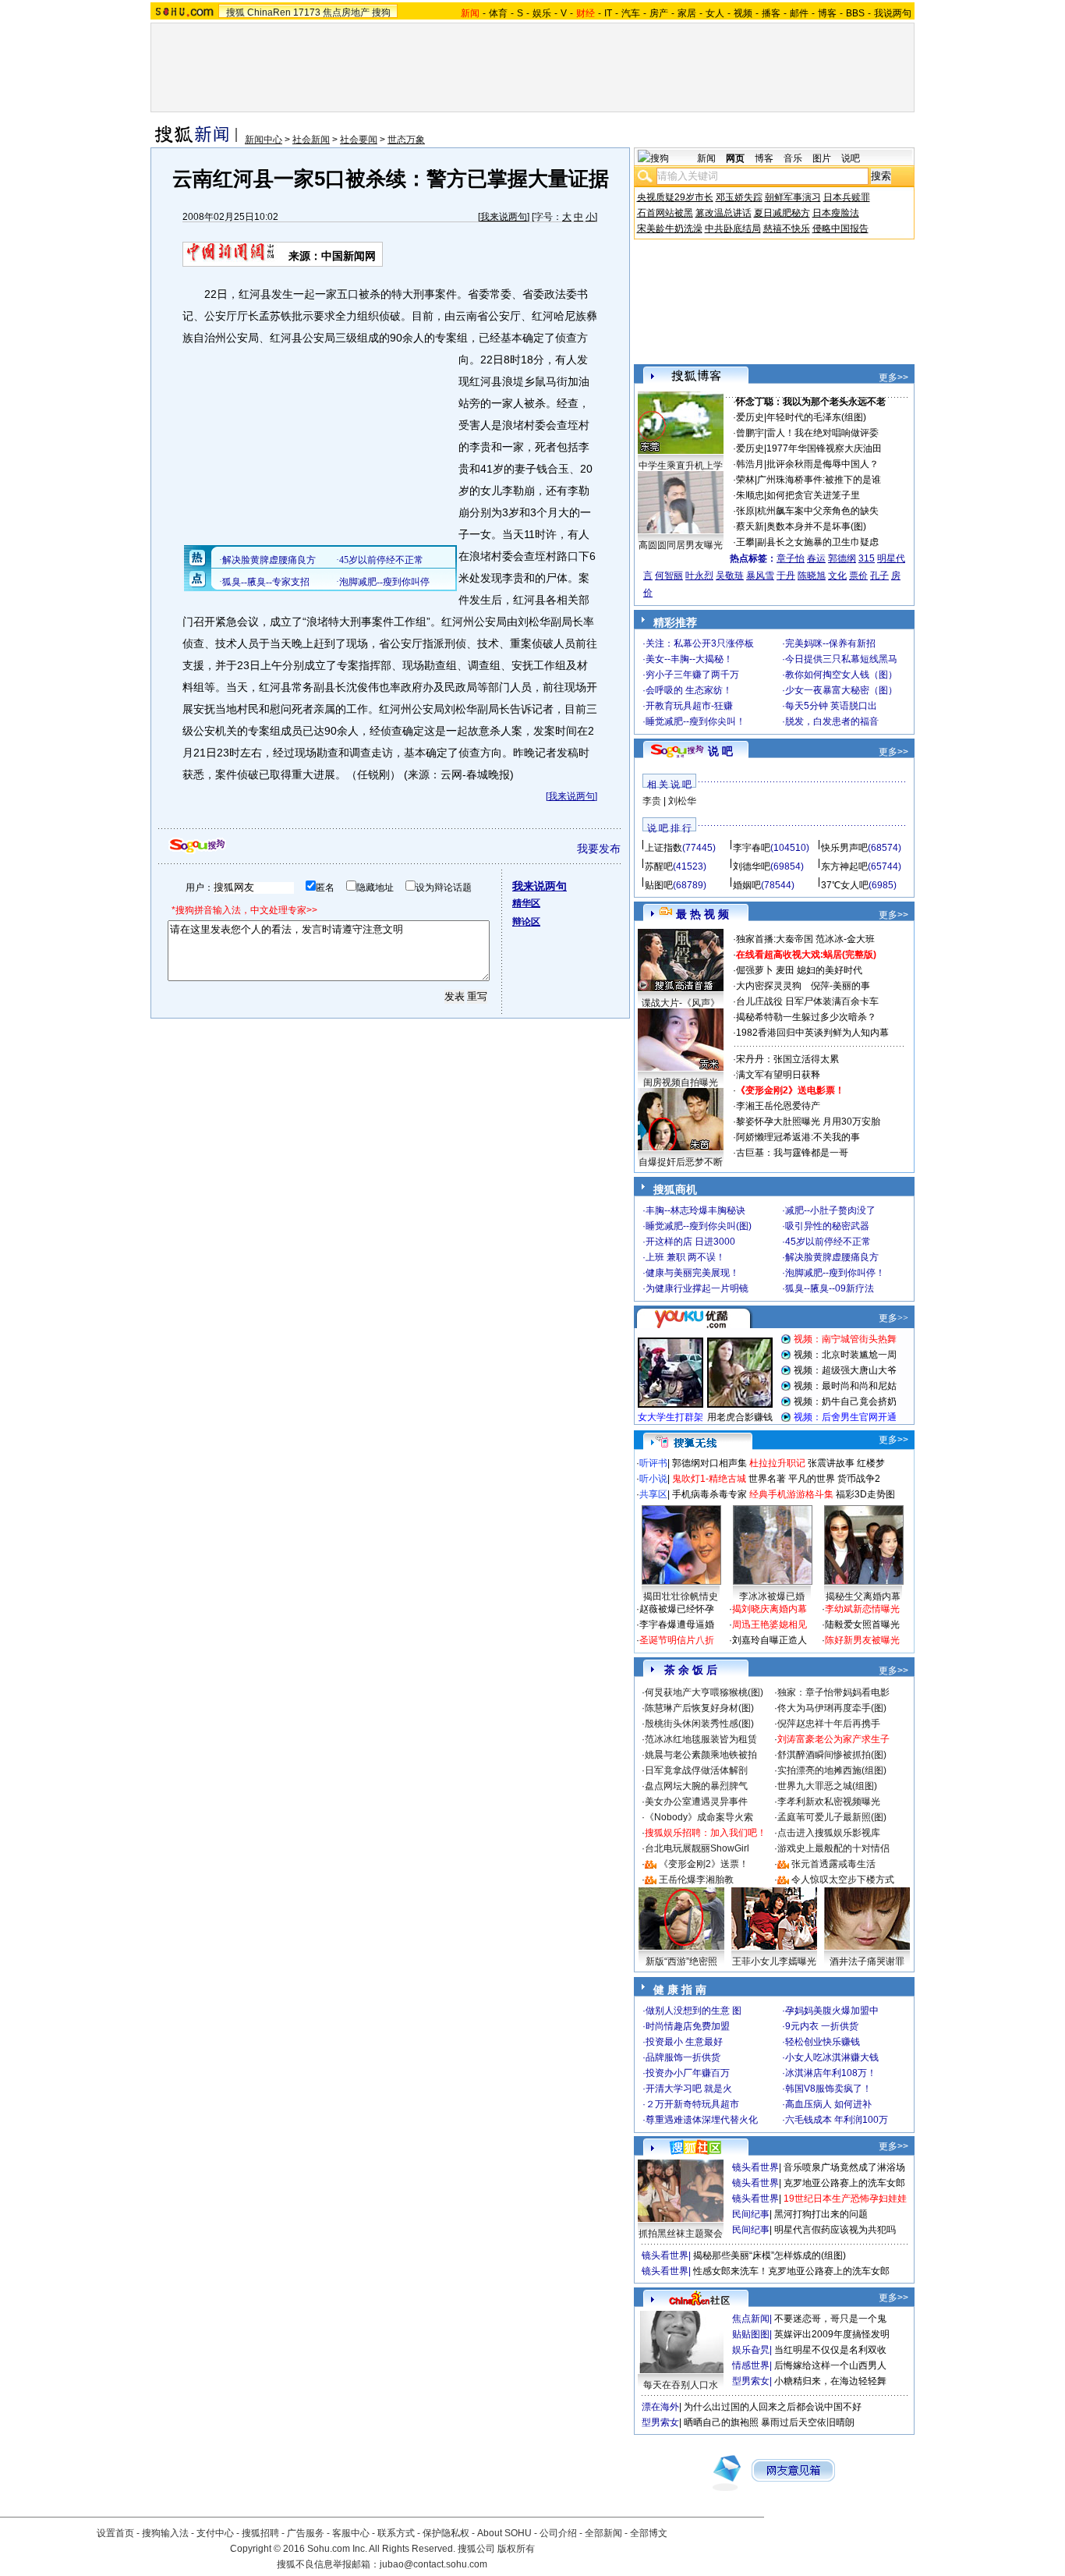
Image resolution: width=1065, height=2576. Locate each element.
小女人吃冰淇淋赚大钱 (832, 2057)
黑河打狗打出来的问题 (821, 2214)
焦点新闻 (751, 2319)
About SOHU (504, 2533)
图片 (822, 158)
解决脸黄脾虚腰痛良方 (832, 1257)
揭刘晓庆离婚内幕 (770, 1609)
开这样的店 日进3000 (690, 1242)
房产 (659, 13)
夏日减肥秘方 (782, 213)
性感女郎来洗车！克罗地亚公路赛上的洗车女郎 (791, 2271)
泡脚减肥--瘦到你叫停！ (835, 1273)
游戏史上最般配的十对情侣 (833, 1848)
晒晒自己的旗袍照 (721, 2422)
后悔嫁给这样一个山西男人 (830, 2365)
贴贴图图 (751, 2334)
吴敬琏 (730, 576)
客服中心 (351, 2533)
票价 (858, 576)
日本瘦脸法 (836, 213)
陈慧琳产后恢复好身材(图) (699, 1708)
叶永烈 (699, 576)
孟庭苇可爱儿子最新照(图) (832, 1817)
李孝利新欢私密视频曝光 (829, 1802)
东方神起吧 (844, 866)
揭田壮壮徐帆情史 (681, 1596)
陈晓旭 (812, 576)
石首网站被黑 (665, 213)
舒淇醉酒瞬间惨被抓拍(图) (832, 1755)
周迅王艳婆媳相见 (770, 1625)
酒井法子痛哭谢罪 (867, 1961)
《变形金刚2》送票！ (704, 1864)
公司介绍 (558, 2533)
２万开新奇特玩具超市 (692, 2104)
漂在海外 (660, 2407)
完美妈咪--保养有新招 (830, 643)
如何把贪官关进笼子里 (813, 495)
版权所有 (516, 2549)
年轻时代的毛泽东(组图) (816, 417)
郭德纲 (842, 558)
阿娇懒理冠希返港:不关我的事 (798, 1137)
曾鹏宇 (750, 433)
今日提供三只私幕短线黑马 (841, 659)
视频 (743, 13)
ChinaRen (269, 12)
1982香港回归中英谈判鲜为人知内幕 (812, 1033)
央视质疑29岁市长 (675, 197)
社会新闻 (311, 140)
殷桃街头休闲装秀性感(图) (699, 1724)
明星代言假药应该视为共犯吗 (835, 2230)
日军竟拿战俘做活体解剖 (696, 1770)
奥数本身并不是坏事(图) (816, 526)
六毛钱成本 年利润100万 (837, 2120)
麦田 (785, 970)
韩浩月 (750, 464)
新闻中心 (264, 140)
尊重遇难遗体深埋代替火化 (702, 2120)
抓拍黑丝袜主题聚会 (681, 2234)
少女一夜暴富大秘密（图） (841, 690)
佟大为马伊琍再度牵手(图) (832, 1708)
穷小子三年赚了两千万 (692, 675)
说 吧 (720, 751)
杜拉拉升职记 (777, 1463)
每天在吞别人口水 (681, 2385)
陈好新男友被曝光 (862, 1640)
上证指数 (663, 848)
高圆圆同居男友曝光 (681, 545)
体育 (498, 13)
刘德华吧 (752, 866)
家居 (687, 13)
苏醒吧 (659, 866)
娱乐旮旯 (751, 2350)
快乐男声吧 (844, 848)
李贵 (652, 801)
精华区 (526, 903)
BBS (855, 13)
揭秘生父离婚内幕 (863, 1596)
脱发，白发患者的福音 (832, 721)
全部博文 (649, 2533)
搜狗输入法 (165, 2533)
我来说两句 (504, 217)
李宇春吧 (752, 848)
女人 (715, 13)
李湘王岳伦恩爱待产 (778, 1106)
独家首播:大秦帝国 (775, 939)
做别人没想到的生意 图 (693, 2011)
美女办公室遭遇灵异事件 (696, 1802)
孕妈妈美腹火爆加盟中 (832, 2011)
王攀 (745, 542)
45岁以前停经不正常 (828, 1242)
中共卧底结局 (733, 229)
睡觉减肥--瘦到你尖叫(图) (699, 1226)
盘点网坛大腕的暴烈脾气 (696, 1786)
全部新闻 (603, 2533)
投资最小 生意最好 (684, 2042)
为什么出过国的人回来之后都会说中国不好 (773, 2407)
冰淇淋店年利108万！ (831, 2073)
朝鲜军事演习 (793, 197)
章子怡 (791, 558)
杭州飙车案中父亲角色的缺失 (818, 511)
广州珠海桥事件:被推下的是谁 (819, 480)
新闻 (706, 158)
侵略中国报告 (840, 229)
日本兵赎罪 (847, 197)
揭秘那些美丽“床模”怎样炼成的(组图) (770, 2255)
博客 (827, 13)
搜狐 (235, 12)
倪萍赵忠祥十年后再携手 (829, 1724)
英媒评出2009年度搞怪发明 (832, 2334)
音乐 (793, 158)
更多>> (893, 377)
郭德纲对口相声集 (709, 1463)
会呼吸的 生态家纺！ (689, 690)
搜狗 (381, 12)
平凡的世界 (812, 1479)
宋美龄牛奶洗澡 (670, 229)
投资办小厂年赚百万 (688, 2073)
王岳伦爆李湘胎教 (696, 1880)
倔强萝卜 (755, 970)
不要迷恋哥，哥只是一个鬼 (830, 2319)
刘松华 (682, 801)
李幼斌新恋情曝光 (862, 1609)
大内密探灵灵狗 (769, 986)
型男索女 (751, 2381)
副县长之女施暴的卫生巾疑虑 (818, 542)
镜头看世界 (755, 2167)
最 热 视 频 (702, 914)
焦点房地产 (346, 12)
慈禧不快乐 (787, 229)
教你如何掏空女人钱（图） (841, 675)
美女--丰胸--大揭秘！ (689, 659)
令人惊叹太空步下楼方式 (843, 1880)
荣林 (745, 480)
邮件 (799, 13)
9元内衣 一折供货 (822, 2026)
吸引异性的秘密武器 (827, 1226)
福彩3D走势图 (865, 1494)
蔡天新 (750, 526)
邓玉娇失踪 (739, 197)
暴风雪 (760, 576)
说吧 (851, 158)
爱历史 (750, 417)
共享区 (653, 1494)
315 (867, 558)
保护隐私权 (446, 2533)
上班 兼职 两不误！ (685, 1257)
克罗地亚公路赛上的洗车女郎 (844, 2183)
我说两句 (893, 13)
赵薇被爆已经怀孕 (677, 1609)
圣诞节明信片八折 (677, 1640)
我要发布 (599, 849)
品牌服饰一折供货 (683, 2057)
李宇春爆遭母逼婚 (677, 1625)
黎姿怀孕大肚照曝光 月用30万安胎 (808, 1121)
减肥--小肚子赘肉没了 (830, 1210)
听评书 (653, 1463)
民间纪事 (751, 2214)
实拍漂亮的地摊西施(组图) (832, 1770)
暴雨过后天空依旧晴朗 (808, 2422)
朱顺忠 (750, 495)
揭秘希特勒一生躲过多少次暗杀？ (806, 1017)
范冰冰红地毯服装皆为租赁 (701, 1739)
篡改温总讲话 (724, 213)
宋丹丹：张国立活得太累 (787, 1059)
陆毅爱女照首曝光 (862, 1625)
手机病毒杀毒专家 (709, 1494)
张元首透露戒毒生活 (833, 1864)
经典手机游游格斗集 (791, 1494)
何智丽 (669, 576)
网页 (735, 158)
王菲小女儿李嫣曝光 (774, 1961)
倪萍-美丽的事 (840, 986)
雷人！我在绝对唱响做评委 (823, 433)
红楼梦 (871, 1463)
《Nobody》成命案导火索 (699, 1817)
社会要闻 (359, 140)
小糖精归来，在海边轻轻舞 (830, 2381)
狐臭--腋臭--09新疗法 (830, 1288)
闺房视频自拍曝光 (681, 1082)
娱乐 (542, 13)
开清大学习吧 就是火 (689, 2089)
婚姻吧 (747, 885)
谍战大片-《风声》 (681, 1003)
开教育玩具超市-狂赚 (689, 706)
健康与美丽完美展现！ (692, 1273)
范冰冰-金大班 (845, 939)
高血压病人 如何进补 (828, 2104)
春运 (816, 558)
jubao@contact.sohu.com (433, 2564)
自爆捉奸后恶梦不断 (681, 1162)
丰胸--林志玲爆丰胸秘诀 (695, 1210)
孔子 (879, 576)
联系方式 (396, 2533)
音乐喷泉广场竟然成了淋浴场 (844, 2167)
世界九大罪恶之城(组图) (827, 1786)
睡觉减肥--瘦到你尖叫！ (695, 721)
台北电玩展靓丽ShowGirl (697, 1848)
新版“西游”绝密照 (681, 1961)
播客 (771, 13)
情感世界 (751, 2365)
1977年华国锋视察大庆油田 (824, 448)
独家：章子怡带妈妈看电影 (833, 1692)
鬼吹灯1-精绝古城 (709, 1479)
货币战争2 (859, 1479)
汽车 (631, 13)
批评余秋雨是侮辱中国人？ (823, 464)
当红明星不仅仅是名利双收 (830, 2350)
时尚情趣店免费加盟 (688, 2026)
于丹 (786, 576)
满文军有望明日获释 (778, 1075)
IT (608, 13)
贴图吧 (659, 885)
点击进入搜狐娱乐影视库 (829, 1833)
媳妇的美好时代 (830, 970)
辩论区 (526, 922)
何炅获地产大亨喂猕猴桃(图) (704, 1692)
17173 (307, 12)
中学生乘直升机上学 (681, 466)
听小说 (653, 1479)
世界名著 (767, 1479)
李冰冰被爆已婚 (772, 1596)
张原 (745, 511)
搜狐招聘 (260, 2533)
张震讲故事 (831, 1463)
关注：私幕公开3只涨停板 (700, 643)
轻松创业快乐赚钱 (823, 2042)
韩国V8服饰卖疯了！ (828, 2089)
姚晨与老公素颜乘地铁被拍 (701, 1755)
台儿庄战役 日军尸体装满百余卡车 (807, 1001)
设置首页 (115, 2533)
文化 (837, 576)
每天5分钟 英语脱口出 (831, 706)
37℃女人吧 (845, 885)
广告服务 (306, 2533)
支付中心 (215, 2533)
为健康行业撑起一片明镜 (697, 1288)
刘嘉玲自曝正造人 (770, 1640)
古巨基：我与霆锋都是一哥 (792, 1153)
